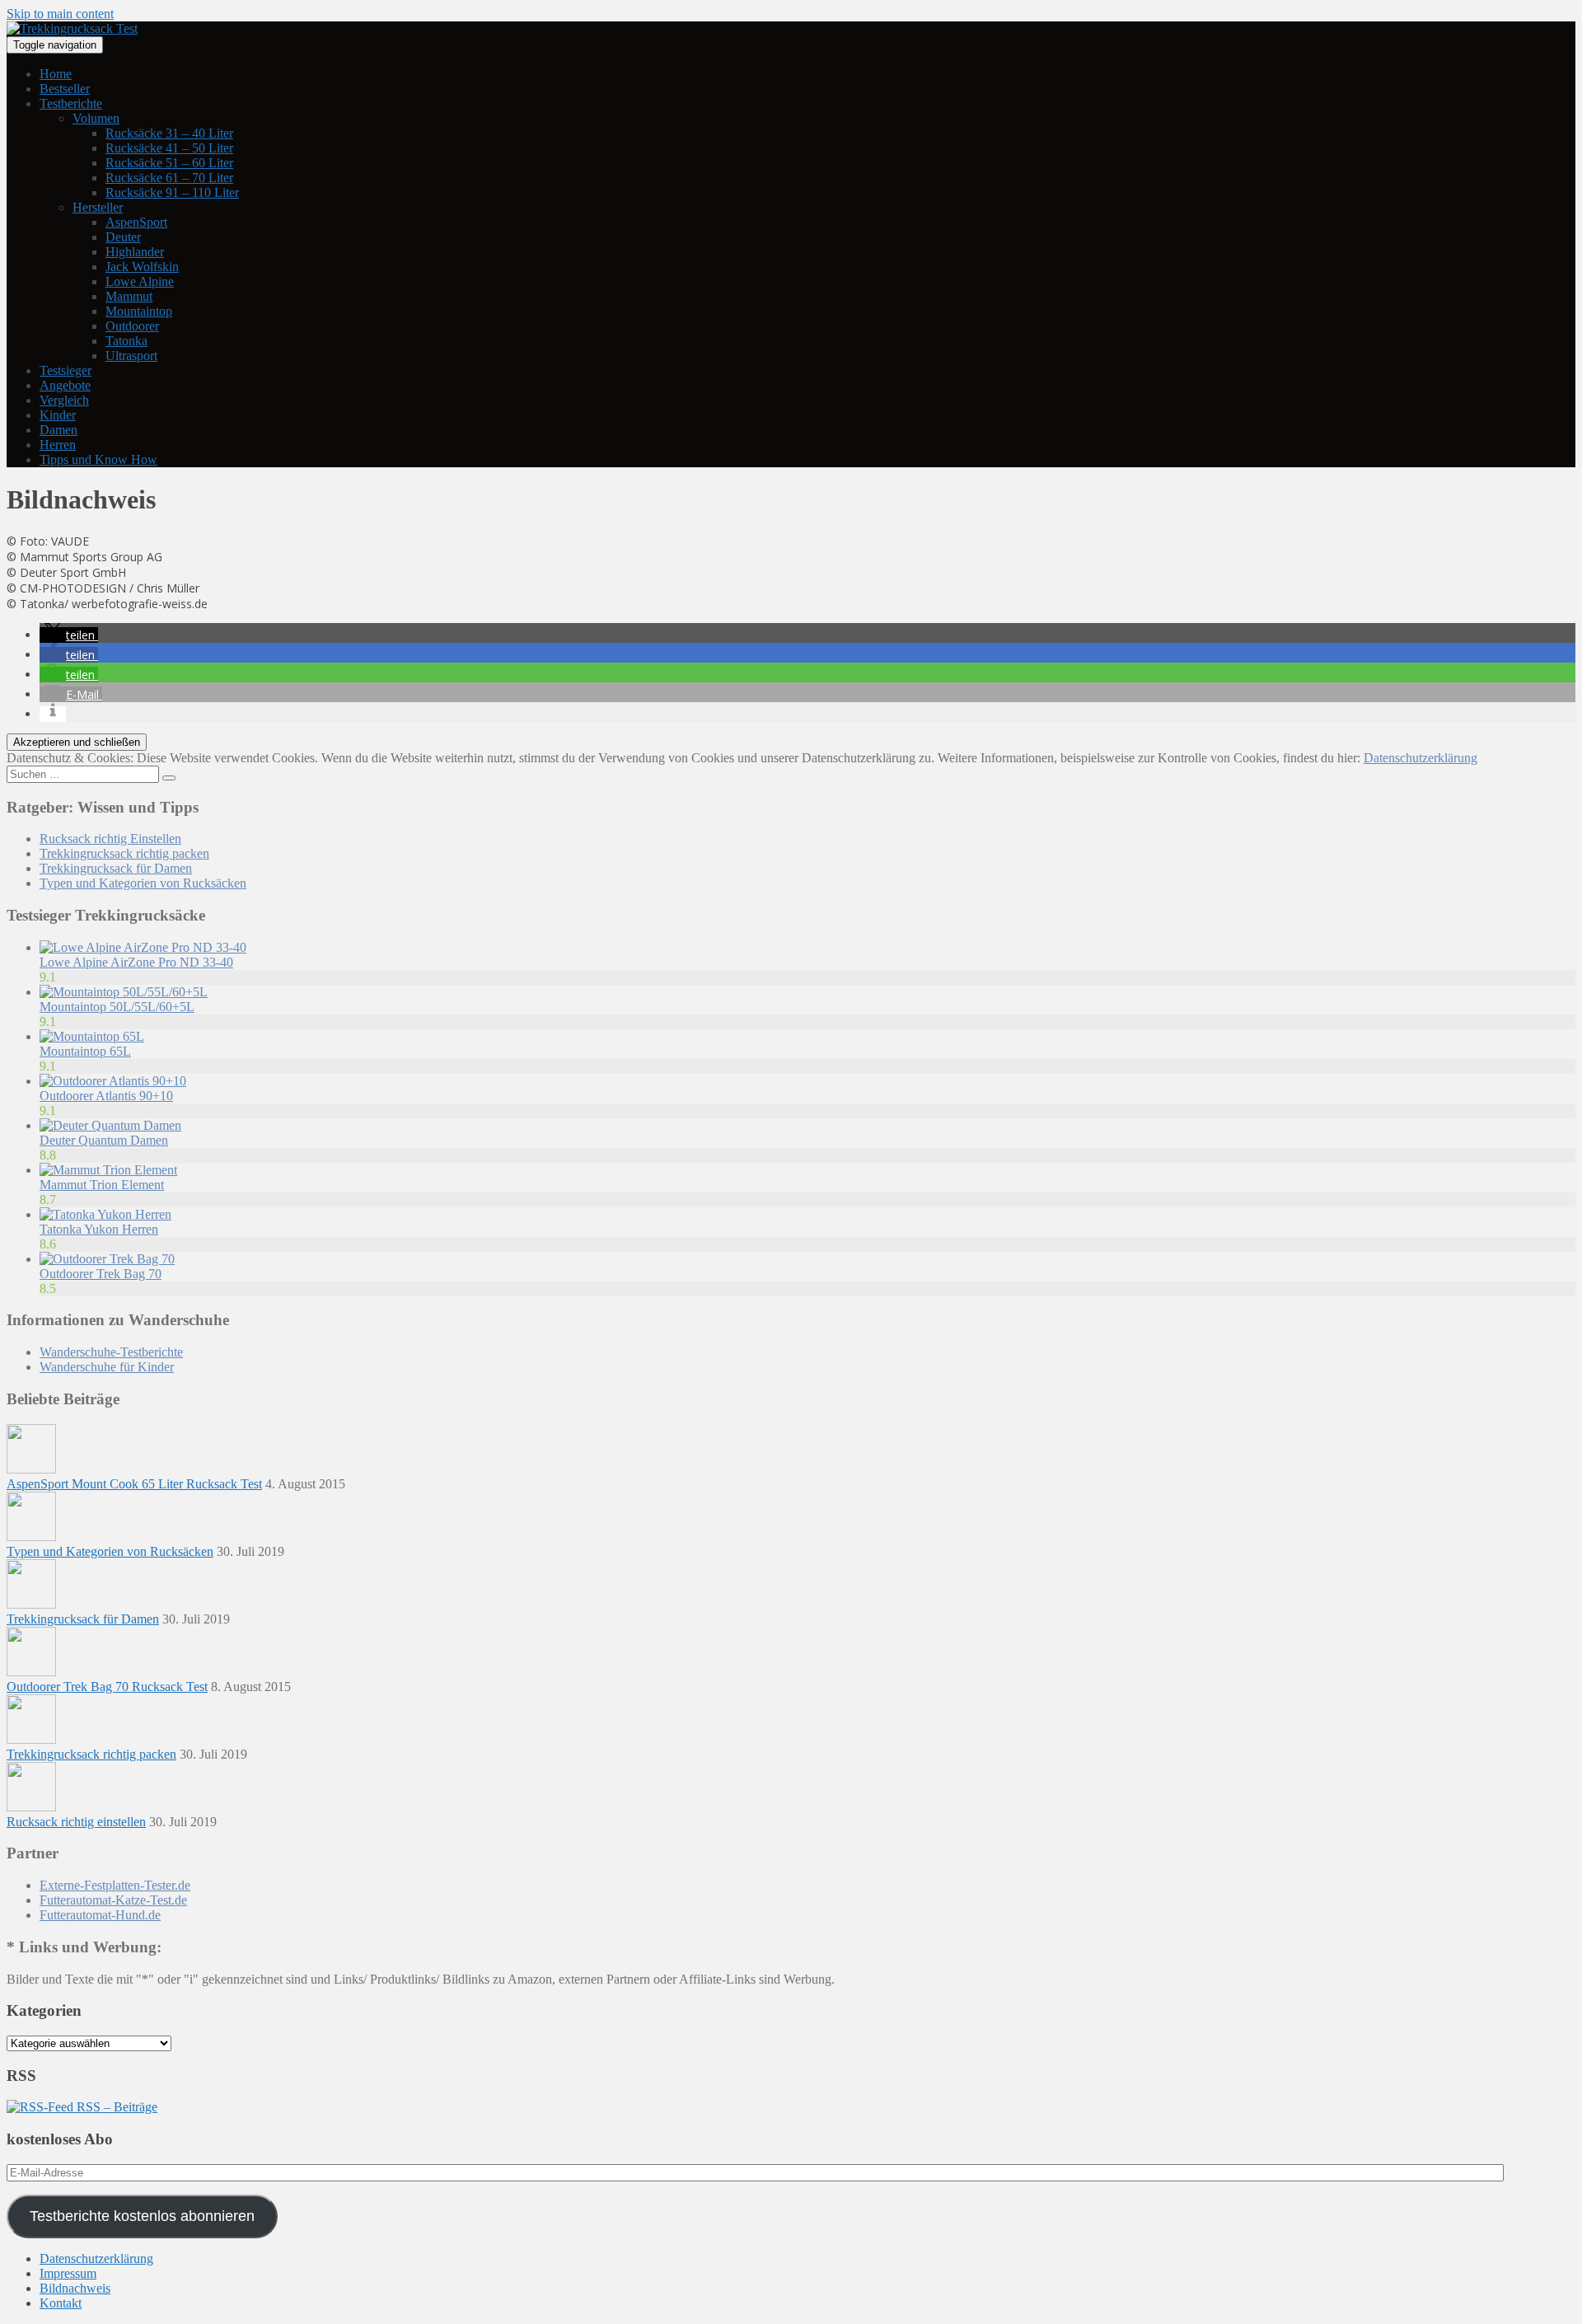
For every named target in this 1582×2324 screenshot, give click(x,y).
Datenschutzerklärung (1421, 758)
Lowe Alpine (140, 281)
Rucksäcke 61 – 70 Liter (169, 178)
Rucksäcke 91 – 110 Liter (172, 192)
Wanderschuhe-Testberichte (111, 1352)
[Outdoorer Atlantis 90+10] (113, 1081)
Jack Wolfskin (142, 267)
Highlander (135, 252)
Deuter (123, 237)
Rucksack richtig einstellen (76, 1822)
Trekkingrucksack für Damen (116, 868)
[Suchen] (169, 778)
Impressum (68, 2273)
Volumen (96, 118)
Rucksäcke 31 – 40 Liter (169, 133)
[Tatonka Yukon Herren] (105, 1214)
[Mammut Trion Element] (108, 1170)
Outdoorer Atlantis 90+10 (106, 1096)
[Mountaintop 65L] (92, 1036)
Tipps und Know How (98, 459)
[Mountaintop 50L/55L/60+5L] (124, 992)
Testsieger (66, 370)
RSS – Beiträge (115, 2107)
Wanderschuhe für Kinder (107, 1367)
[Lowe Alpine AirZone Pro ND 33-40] (143, 947)
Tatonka (126, 341)
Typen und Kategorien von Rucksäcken (143, 883)
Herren (58, 445)
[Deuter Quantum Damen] (110, 1125)
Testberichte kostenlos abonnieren (142, 2216)
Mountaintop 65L (85, 1051)
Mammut (129, 296)
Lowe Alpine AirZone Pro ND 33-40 (136, 962)
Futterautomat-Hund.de (100, 1915)
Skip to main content (60, 14)
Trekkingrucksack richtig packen (124, 853)
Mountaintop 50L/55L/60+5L (117, 1007)
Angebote (65, 385)
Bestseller (65, 89)
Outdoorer (132, 326)
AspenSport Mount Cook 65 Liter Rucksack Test (134, 1484)
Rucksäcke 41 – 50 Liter (169, 148)
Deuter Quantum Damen (104, 1140)
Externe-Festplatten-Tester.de (115, 1885)
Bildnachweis (75, 2288)
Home (56, 74)
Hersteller (98, 207)
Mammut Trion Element (102, 1185)
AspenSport (136, 222)
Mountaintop (139, 311)
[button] (69, 635)
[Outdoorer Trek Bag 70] (107, 1259)
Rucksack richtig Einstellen (110, 839)
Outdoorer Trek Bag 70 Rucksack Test (107, 1687)
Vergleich (64, 400)
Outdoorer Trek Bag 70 (101, 1274)
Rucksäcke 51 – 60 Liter (169, 163)
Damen (59, 430)
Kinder (58, 415)
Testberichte (71, 103)
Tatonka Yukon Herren (99, 1229)
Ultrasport (131, 356)
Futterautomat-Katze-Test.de (113, 1900)
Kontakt (61, 2303)
